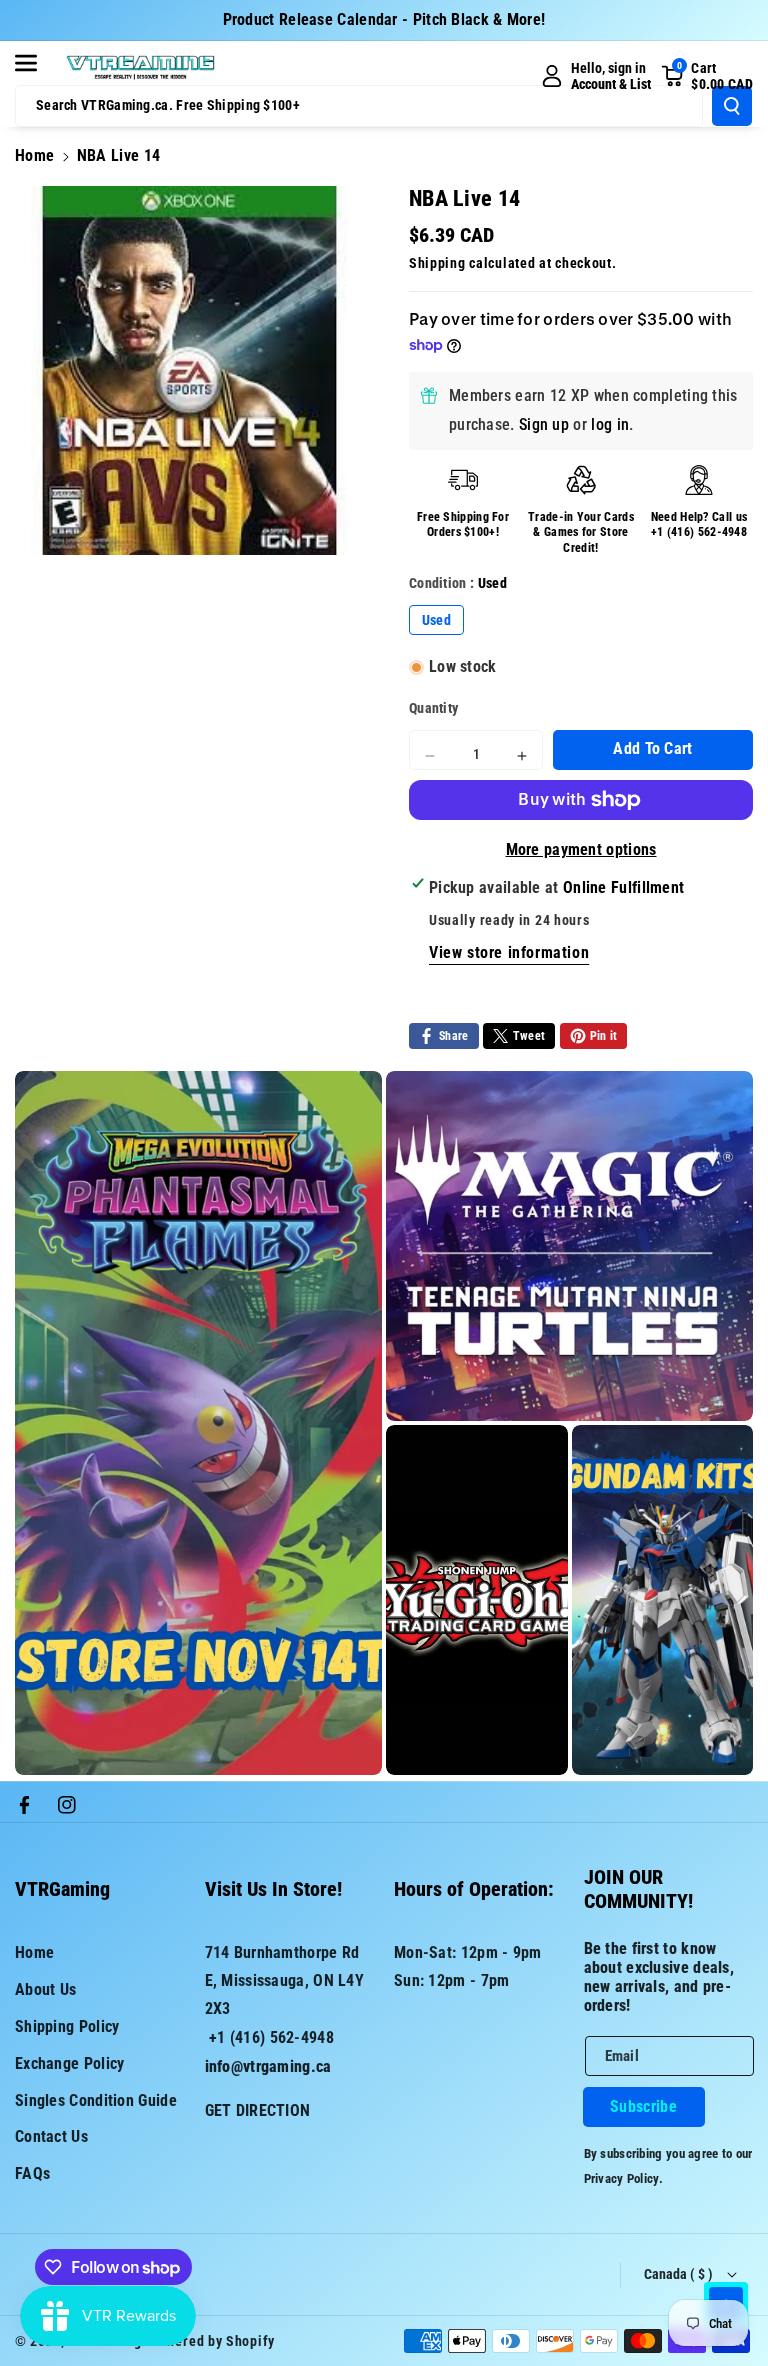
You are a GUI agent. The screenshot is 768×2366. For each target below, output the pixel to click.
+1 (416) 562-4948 (699, 532)
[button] (37, 63)
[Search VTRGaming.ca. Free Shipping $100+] (732, 106)
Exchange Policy (70, 2063)
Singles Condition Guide (96, 2100)
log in (610, 424)
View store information (509, 952)
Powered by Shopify (212, 2341)
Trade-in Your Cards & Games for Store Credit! (581, 532)
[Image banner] (198, 1423)
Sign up (544, 424)
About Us (45, 1989)
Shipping (437, 263)
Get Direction (258, 2110)
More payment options (581, 849)
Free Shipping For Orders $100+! (463, 525)
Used (436, 620)
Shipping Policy (67, 2026)
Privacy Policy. (624, 2178)
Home (34, 155)
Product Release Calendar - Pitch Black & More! (384, 19)
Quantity (433, 708)
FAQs (32, 2173)
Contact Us (51, 2136)
